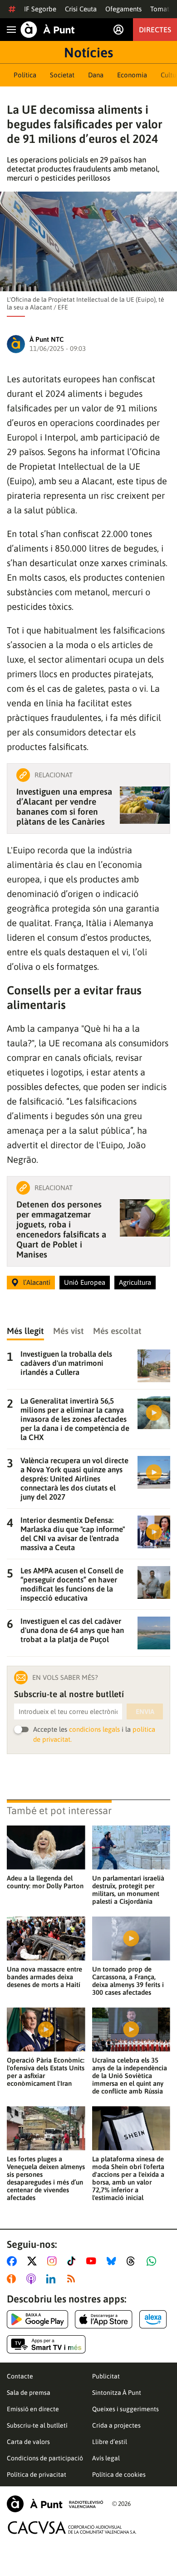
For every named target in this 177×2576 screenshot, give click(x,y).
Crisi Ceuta (81, 9)
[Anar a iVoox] (13, 2279)
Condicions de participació (45, 2458)
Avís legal (106, 2458)
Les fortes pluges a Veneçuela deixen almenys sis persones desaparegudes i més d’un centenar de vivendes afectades (46, 2178)
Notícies (88, 52)
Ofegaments (123, 9)
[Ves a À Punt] (48, 30)
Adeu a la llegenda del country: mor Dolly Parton (45, 1882)
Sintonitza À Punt (117, 2393)
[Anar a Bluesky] (113, 2261)
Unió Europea (85, 1282)
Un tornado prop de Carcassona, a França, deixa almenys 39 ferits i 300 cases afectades (128, 1981)
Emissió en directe (33, 2409)
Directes (155, 30)
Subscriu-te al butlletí (37, 2425)
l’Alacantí (37, 1282)
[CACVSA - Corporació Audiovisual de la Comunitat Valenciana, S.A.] (72, 2528)
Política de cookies (119, 2475)
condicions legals (94, 1729)
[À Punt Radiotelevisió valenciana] (55, 2504)
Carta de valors (28, 2442)
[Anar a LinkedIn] (53, 2279)
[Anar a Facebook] (14, 2261)
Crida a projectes (116, 2425)
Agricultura (135, 1282)
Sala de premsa (29, 2393)
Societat (62, 75)
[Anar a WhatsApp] (153, 2261)
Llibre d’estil (110, 2442)
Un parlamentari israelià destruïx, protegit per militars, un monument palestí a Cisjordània (128, 1890)
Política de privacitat (37, 2475)
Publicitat (106, 2376)
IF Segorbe (40, 9)
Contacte (20, 2376)
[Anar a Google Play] (37, 2319)
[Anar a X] (34, 2261)
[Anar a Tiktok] (73, 2261)
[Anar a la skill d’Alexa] (153, 2319)
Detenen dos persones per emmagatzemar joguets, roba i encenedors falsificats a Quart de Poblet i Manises (61, 1229)
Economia (132, 75)
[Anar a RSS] (73, 2279)
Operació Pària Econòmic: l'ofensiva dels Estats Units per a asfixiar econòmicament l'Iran (46, 2072)
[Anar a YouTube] (93, 2261)
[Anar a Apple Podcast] (33, 2279)
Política (25, 75)
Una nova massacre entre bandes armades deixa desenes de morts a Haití (44, 1977)
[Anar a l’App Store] (104, 2319)
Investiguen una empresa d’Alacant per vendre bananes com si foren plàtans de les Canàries (64, 806)
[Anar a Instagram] (54, 2261)
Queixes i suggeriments (125, 2409)
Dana (96, 75)
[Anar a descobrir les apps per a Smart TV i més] (46, 2344)
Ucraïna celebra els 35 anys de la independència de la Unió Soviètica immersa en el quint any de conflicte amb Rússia (130, 2076)
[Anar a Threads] (133, 2261)
